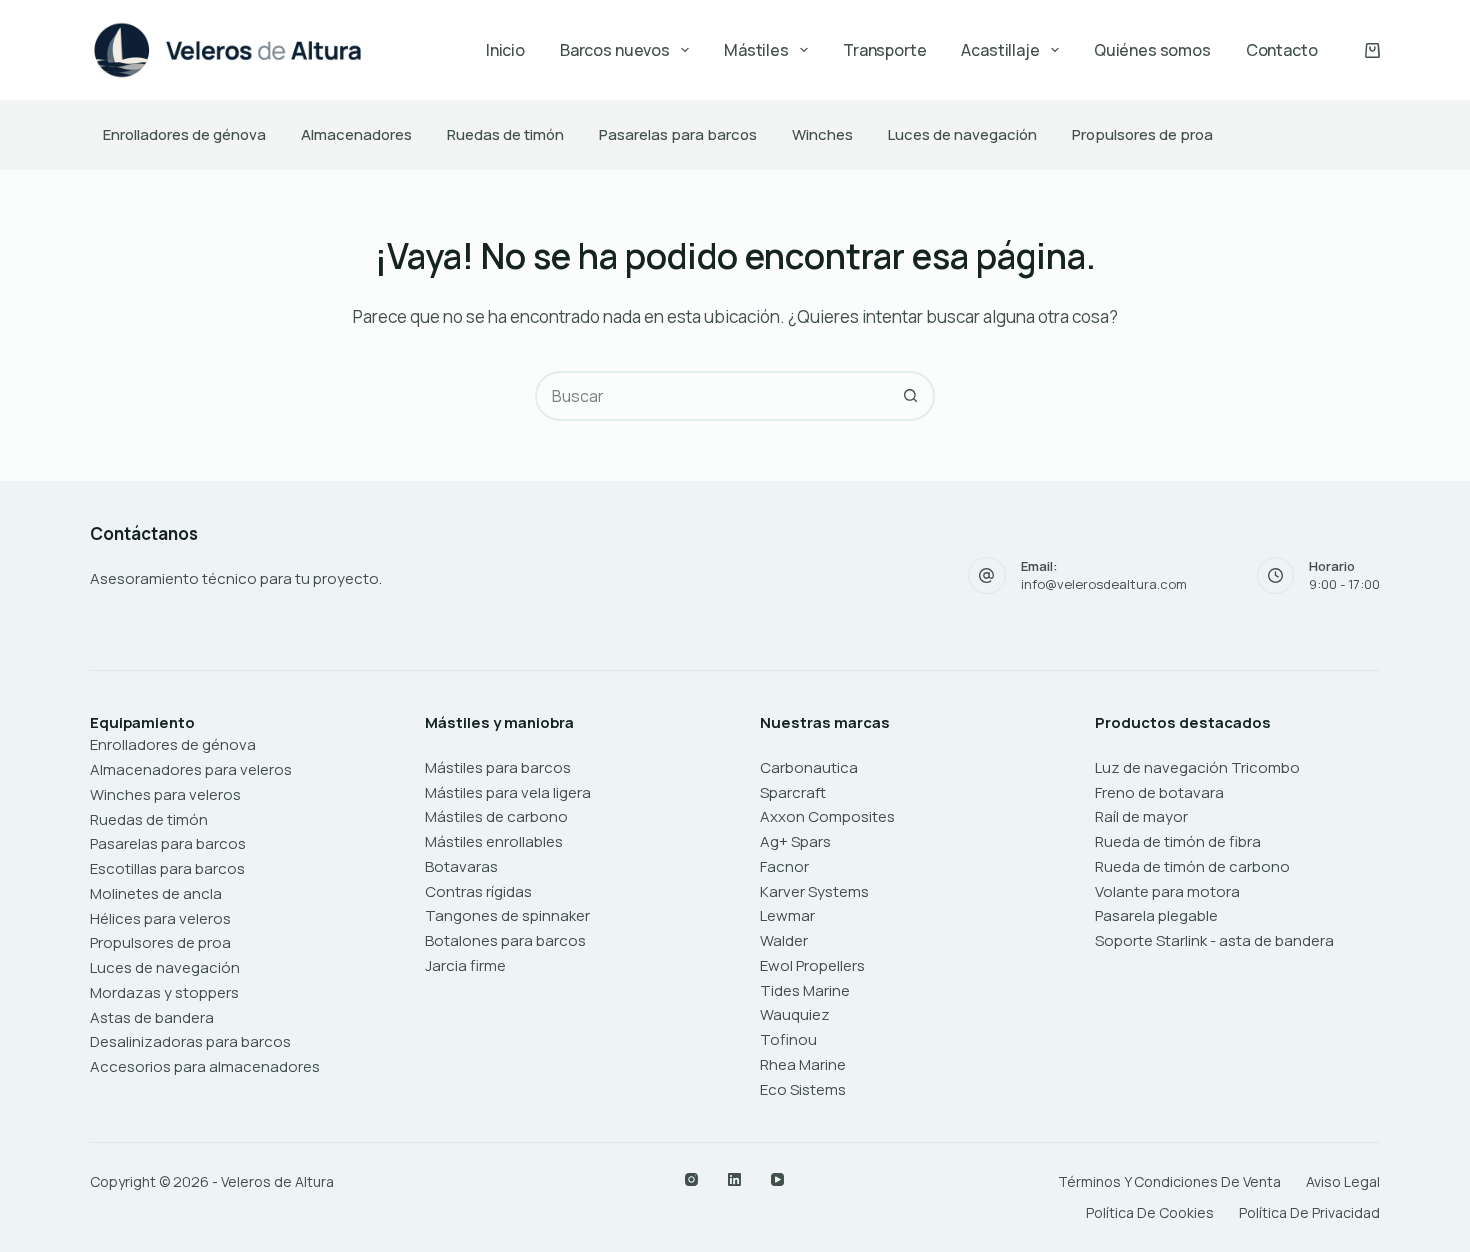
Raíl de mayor (1141, 816)
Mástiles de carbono (496, 816)
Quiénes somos (1152, 50)
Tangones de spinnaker (507, 915)
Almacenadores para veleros (191, 769)
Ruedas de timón (505, 134)
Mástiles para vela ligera (508, 792)
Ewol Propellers (812, 965)
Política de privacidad (1309, 1213)
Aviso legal (1343, 1182)
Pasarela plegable (1156, 915)
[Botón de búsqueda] (910, 396)
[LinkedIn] (734, 1179)
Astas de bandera (152, 1017)
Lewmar (787, 915)
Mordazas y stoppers (164, 992)
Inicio (505, 50)
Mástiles (756, 50)
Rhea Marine (803, 1064)
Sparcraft (793, 792)
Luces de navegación (962, 134)
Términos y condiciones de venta (1169, 1182)
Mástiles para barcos (498, 767)
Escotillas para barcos (167, 868)
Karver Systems (814, 891)
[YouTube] (777, 1179)
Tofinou (788, 1039)
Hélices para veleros (160, 918)
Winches (822, 134)
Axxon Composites (827, 816)
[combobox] (712, 396)
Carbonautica (809, 767)
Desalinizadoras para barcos (190, 1041)
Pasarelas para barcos (678, 134)
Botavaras (461, 866)
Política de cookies (1150, 1213)
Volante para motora (1167, 891)
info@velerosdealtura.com (1104, 584)
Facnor (784, 866)
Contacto (1282, 50)
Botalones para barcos (505, 940)
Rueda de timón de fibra (1178, 841)
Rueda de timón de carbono (1192, 866)
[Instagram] (691, 1179)
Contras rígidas (478, 891)
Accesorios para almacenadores (205, 1066)
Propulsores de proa (1142, 134)
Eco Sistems (803, 1089)
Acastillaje (1000, 50)
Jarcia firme (465, 965)
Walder (784, 940)
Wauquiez (795, 1014)
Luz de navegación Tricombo (1197, 767)
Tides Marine (805, 990)
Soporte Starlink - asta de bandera (1214, 940)
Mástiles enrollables (494, 841)
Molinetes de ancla (156, 893)
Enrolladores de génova (184, 134)
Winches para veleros (165, 794)
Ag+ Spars (795, 841)
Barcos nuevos (615, 50)
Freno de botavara (1159, 792)
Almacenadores (356, 134)
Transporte (884, 50)
